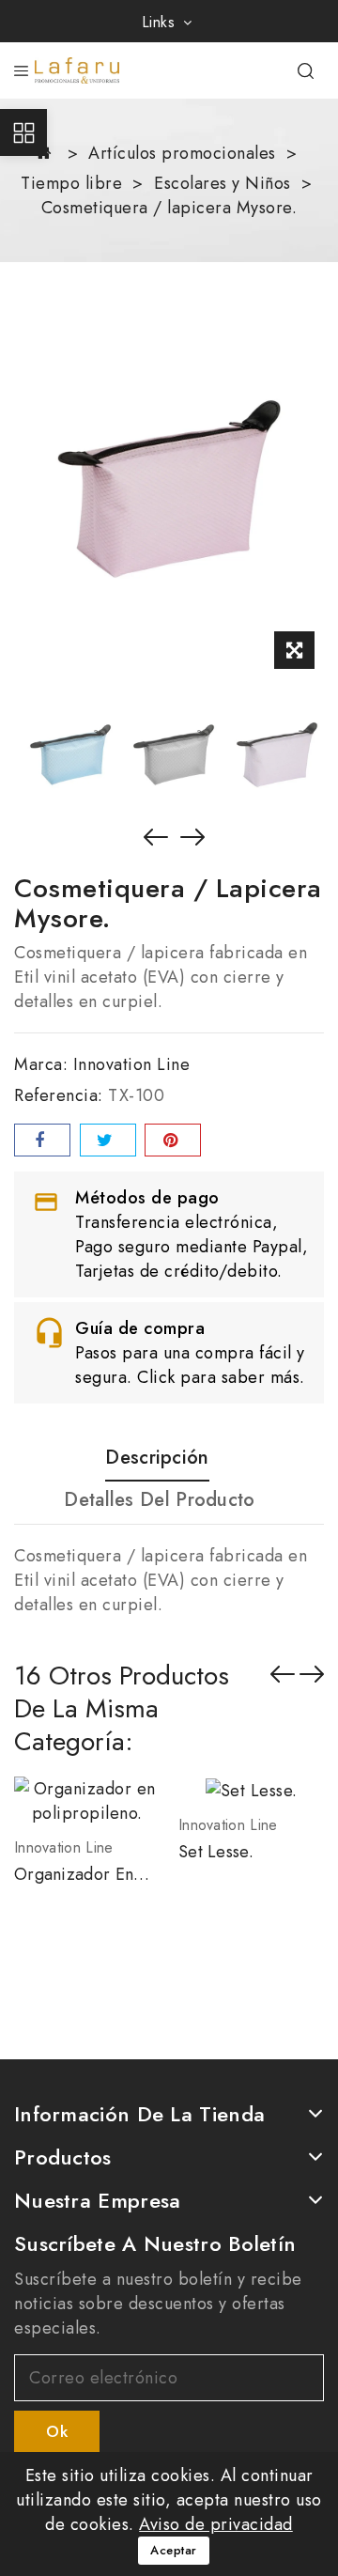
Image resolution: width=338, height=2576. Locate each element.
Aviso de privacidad (216, 2524)
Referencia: (59, 1095)
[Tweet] (108, 1140)
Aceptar (174, 2550)
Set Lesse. (216, 1852)
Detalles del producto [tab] (159, 1501)
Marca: (41, 1064)
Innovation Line (132, 1064)
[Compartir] (42, 1140)
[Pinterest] (173, 1140)
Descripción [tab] (157, 1459)
